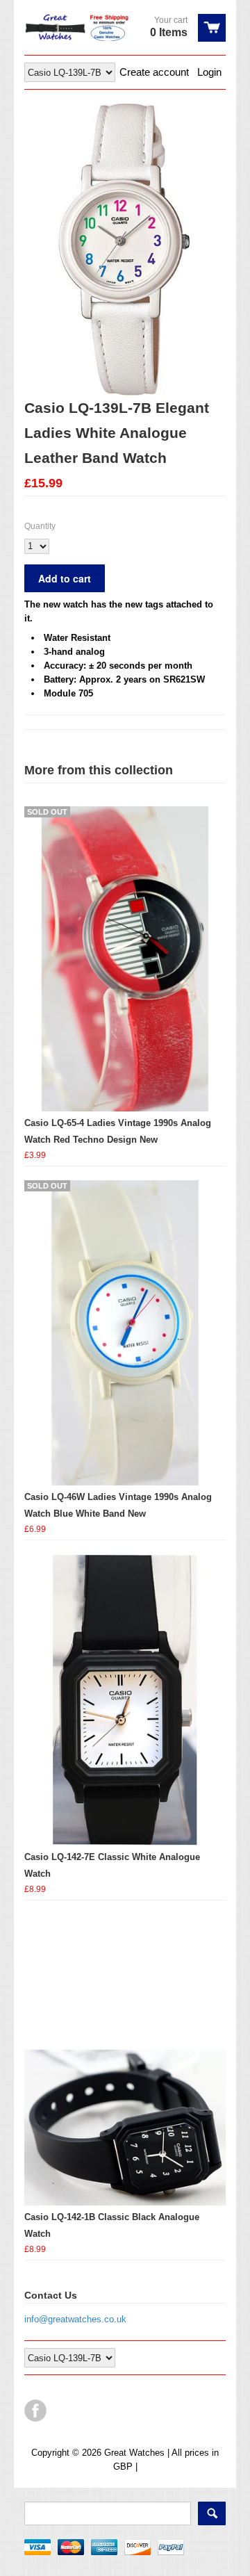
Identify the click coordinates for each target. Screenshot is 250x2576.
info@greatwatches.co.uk (75, 2319)
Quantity (40, 526)
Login (209, 72)
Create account (154, 72)
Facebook (35, 2411)
